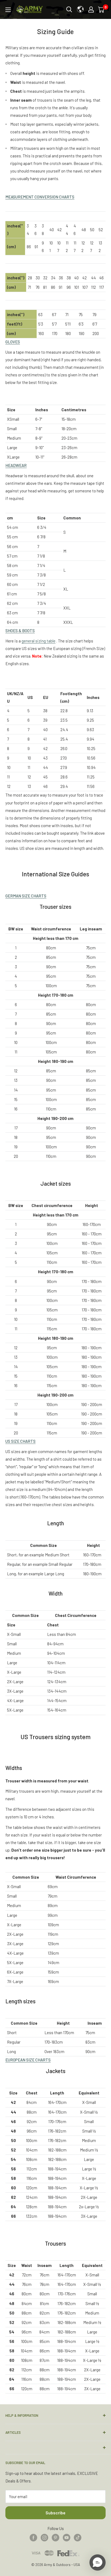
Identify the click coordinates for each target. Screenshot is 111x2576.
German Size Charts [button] (26, 896)
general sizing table (39, 641)
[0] (102, 9)
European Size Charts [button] (28, 2060)
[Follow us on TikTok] (78, 2537)
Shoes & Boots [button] (20, 631)
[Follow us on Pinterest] (55, 2537)
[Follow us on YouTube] (67, 2537)
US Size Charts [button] (20, 1441)
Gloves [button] (13, 342)
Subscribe (55, 2513)
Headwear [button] (16, 465)
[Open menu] (8, 10)
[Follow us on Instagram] (44, 2537)
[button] (98, 2562)
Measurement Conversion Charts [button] (40, 197)
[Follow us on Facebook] (33, 2537)
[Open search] (69, 9)
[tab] (55, 197)
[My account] (91, 9)
